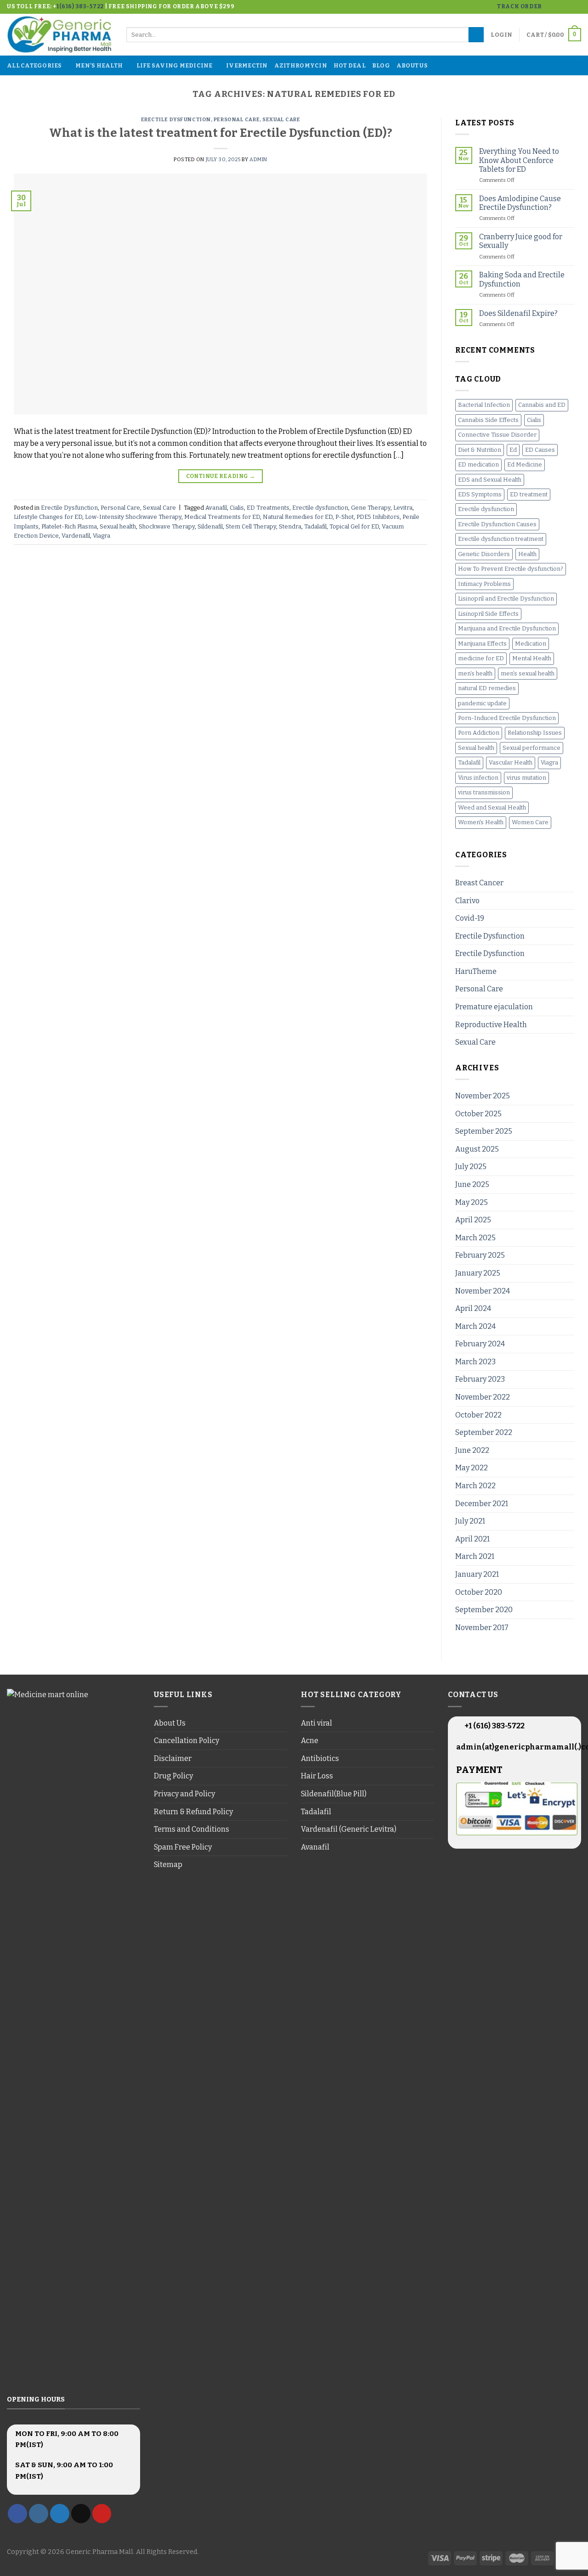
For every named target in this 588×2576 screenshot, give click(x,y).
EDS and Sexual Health (490, 480)
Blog (381, 65)
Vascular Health (511, 762)
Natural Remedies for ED (298, 517)
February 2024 (480, 1344)
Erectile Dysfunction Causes (497, 524)
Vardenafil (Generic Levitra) (349, 1829)
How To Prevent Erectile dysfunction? (511, 569)
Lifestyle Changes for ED (48, 517)
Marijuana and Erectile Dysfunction (507, 628)
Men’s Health (99, 65)
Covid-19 (470, 918)
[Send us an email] (577, 7)
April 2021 (472, 1539)
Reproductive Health (491, 1025)
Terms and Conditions (192, 1829)
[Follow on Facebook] (550, 7)
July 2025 (471, 1167)
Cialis (237, 508)
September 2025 (484, 1131)
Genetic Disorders (484, 554)
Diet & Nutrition (480, 450)
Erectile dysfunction (320, 508)
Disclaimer (173, 1758)
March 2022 (475, 1486)
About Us (412, 65)
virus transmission (484, 792)
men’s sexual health (528, 673)
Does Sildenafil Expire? (518, 313)
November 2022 (483, 1397)
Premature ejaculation (494, 1007)
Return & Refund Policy (193, 1812)
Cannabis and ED (542, 405)
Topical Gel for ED (354, 526)
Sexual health (118, 526)
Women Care (530, 822)
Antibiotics (320, 1758)
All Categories (34, 65)
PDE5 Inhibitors (378, 517)
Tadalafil (315, 526)
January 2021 (477, 1574)
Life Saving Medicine (175, 65)
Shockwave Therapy (167, 526)
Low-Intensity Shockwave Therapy (133, 517)
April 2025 (473, 1220)
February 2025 (480, 1255)
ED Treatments (268, 508)
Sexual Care (281, 120)
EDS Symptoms (480, 494)
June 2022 (472, 1450)
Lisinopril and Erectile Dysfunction (506, 599)
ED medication (478, 464)
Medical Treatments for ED (222, 517)
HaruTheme (476, 971)
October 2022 (478, 1415)
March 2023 (475, 1362)
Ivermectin (247, 65)
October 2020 (479, 1592)
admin (258, 160)
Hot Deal (350, 65)
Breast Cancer (479, 883)
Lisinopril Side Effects (488, 614)
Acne (310, 1741)
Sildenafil (210, 526)
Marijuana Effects (482, 644)
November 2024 (483, 1291)
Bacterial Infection (484, 405)
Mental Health (532, 658)
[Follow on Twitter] (568, 7)
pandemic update (482, 703)
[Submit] (476, 35)
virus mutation (526, 778)
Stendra (290, 526)
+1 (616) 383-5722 (494, 1726)
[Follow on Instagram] (559, 7)
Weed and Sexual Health (492, 807)
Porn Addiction (479, 733)
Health (527, 554)
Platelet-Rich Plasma (69, 526)
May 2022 (472, 1468)
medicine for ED (481, 658)
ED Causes (540, 450)
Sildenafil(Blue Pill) (334, 1794)
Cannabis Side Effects (488, 420)
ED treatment (529, 494)
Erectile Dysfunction (176, 120)
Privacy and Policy (184, 1794)
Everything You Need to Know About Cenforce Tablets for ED (519, 160)
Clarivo (467, 901)
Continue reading (221, 476)
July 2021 (470, 1521)
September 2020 (484, 1610)
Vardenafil (76, 536)
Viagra (102, 536)
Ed (513, 450)
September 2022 (484, 1432)
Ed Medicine (525, 464)
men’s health (475, 673)
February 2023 (480, 1379)
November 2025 (483, 1096)
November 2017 (482, 1628)
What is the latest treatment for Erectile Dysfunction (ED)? (221, 133)
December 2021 (482, 1504)
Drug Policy (173, 1776)
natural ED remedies (487, 688)
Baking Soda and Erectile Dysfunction (522, 279)
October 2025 (478, 1114)
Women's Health (481, 822)
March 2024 (475, 1326)
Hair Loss (317, 1776)
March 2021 (475, 1556)
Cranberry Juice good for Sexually (521, 241)
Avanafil (216, 508)
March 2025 (475, 1238)
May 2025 (472, 1202)
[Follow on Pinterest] (102, 2514)
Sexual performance (531, 748)
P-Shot (345, 517)
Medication (531, 644)
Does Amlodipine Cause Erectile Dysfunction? (520, 203)
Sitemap (168, 1865)
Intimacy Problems (484, 584)
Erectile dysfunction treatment (501, 539)
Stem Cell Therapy (251, 526)
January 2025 (478, 1273)
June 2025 (472, 1184)
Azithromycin (301, 65)
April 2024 (473, 1308)
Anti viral (317, 1723)
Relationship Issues (535, 733)
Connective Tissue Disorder (497, 435)
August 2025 (477, 1149)
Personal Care (237, 120)
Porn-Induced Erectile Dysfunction (507, 718)
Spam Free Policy (183, 1847)
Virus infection (478, 778)
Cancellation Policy (187, 1741)
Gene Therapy (371, 508)
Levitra (403, 508)
